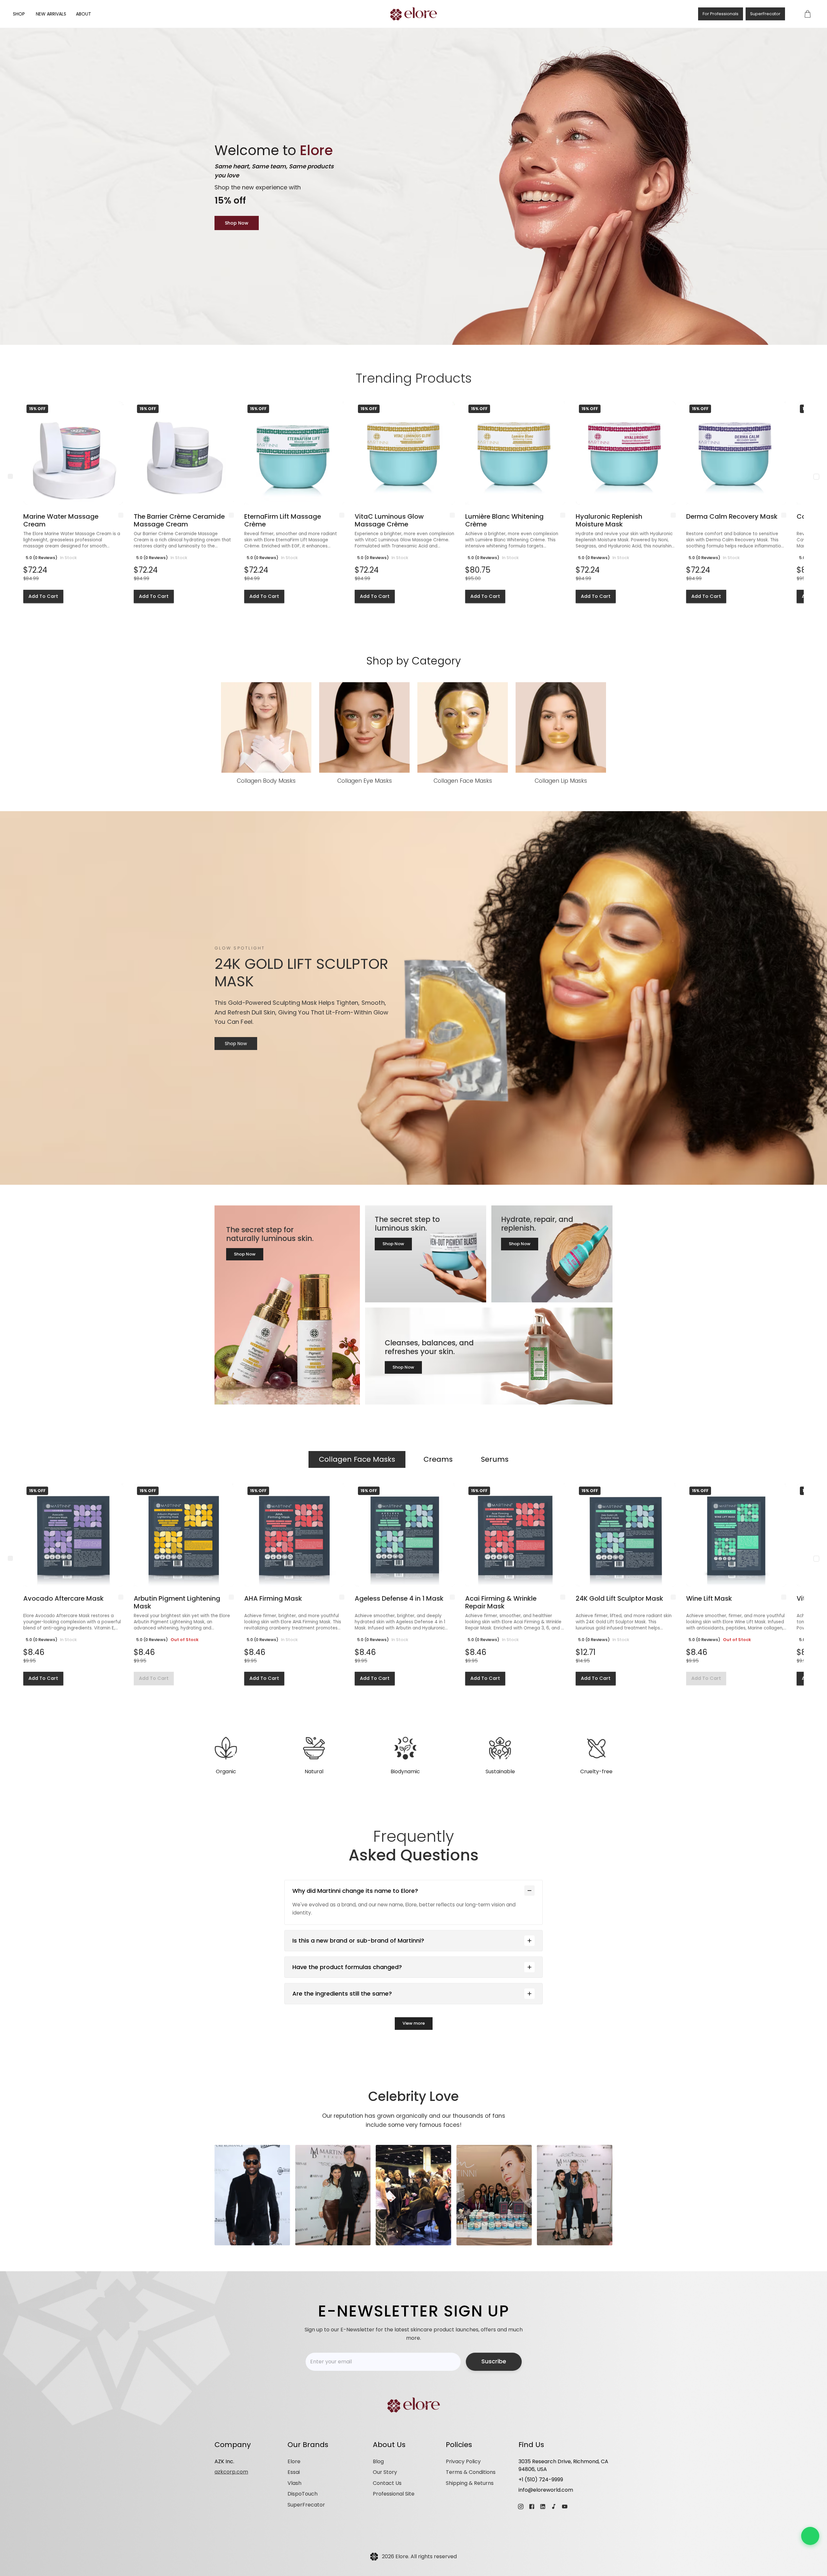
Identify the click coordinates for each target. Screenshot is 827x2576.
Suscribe (494, 2361)
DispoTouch (303, 2494)
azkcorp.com (231, 2472)
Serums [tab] (495, 1459)
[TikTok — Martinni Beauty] (554, 2507)
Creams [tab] (438, 1459)
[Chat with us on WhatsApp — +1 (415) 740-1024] (810, 2536)
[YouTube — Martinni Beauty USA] (565, 2507)
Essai (294, 2472)
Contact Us (387, 2483)
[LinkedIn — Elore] (543, 2507)
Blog (378, 2461)
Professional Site (394, 2494)
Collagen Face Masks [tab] (357, 1459)
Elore (294, 2461)
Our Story (385, 2472)
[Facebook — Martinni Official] (532, 2507)
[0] (808, 14)
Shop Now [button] (245, 1254)
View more (414, 2023)
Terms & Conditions (471, 2472)
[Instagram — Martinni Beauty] (521, 2507)
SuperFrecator (765, 14)
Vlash (294, 2483)
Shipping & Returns (470, 2483)
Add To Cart (43, 596)
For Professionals (721, 14)
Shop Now (237, 223)
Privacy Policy (463, 2461)
